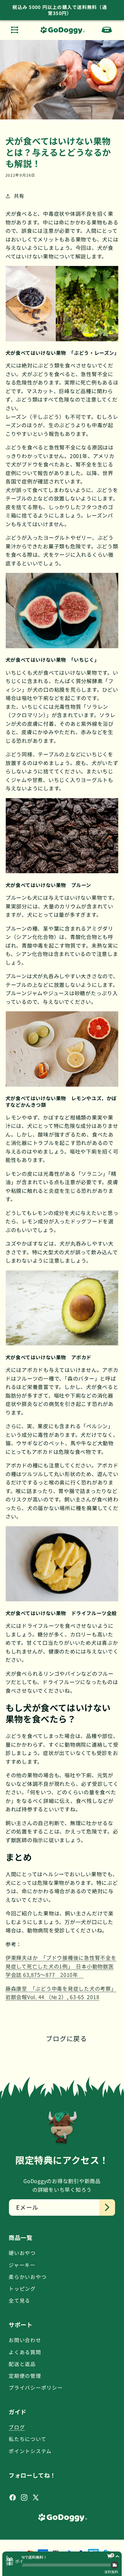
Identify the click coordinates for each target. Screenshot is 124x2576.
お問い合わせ (25, 2340)
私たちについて (27, 2439)
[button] (15, 30)
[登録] (107, 2207)
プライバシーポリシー (36, 2387)
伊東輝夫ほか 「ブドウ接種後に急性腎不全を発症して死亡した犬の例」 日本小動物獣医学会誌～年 (61, 1966)
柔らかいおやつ (28, 2277)
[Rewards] (14, 2562)
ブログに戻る (66, 2038)
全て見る (19, 2300)
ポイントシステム (30, 2451)
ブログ (17, 2427)
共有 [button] (19, 196)
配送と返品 (22, 2364)
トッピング (22, 2289)
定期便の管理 (25, 2376)
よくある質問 (25, 2352)
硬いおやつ (22, 2253)
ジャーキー (22, 2265)
